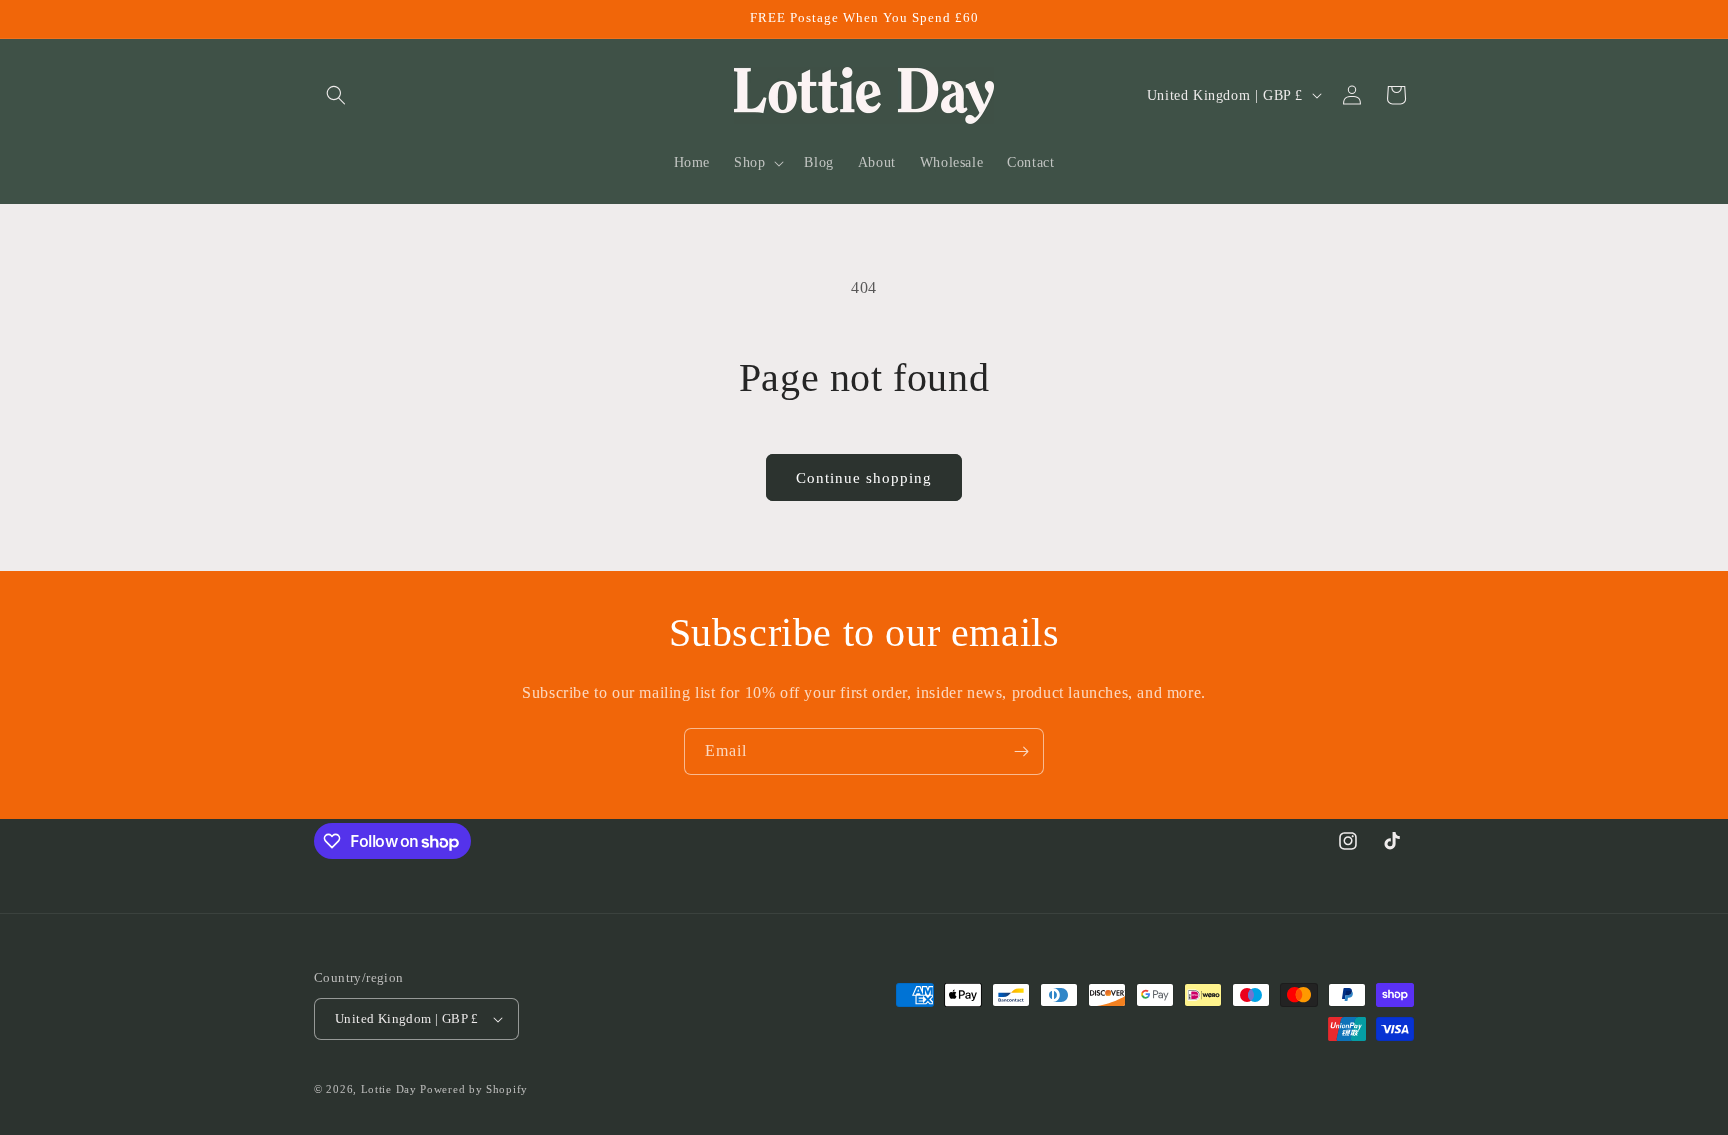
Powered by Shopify (474, 1089)
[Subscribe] (1021, 751)
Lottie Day (389, 1089)
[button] (336, 95)
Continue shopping (864, 478)
